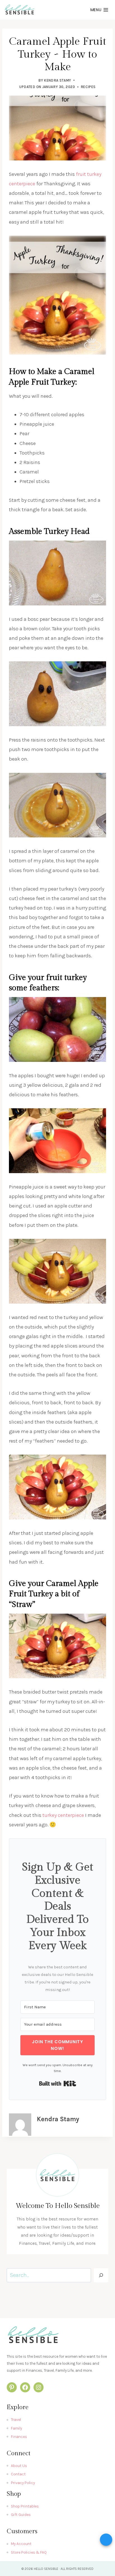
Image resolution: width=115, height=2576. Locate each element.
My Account (21, 2544)
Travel (16, 2420)
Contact (18, 2474)
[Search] (101, 2275)
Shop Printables (25, 2506)
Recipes (88, 87)
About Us (19, 2466)
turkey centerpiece (63, 1815)
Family (16, 2428)
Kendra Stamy (57, 80)
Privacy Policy (23, 2483)
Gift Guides (21, 2515)
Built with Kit (58, 2083)
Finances (19, 2437)
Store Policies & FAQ (29, 2552)
